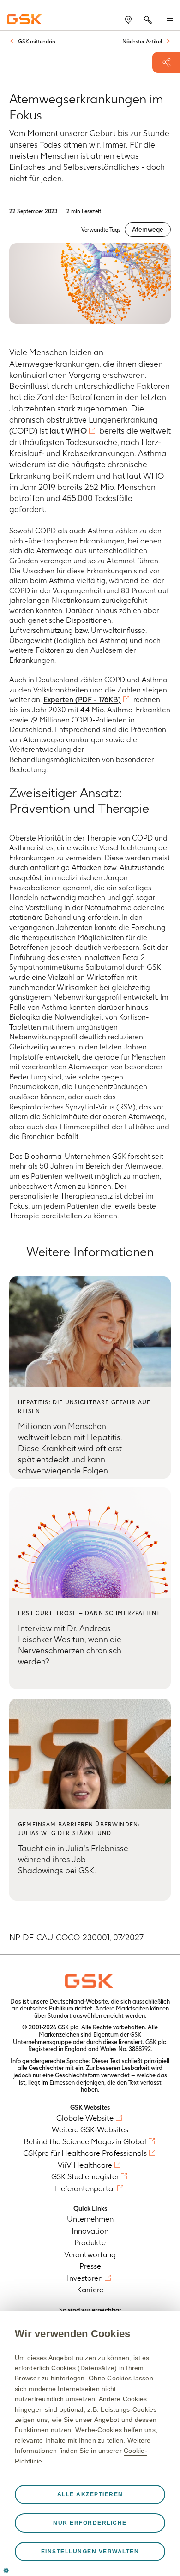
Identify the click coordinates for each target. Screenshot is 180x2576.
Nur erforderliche (90, 2523)
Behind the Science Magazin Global (85, 2141)
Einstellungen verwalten (90, 2552)
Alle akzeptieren (90, 2494)
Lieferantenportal (85, 2188)
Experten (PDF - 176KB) (82, 700)
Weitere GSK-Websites (90, 2129)
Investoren (85, 2278)
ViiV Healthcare (85, 2165)
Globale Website (85, 2118)
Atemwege (148, 229)
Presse (90, 2266)
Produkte (90, 2242)
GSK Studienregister (85, 2176)
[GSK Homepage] (24, 19)
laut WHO (68, 431)
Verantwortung (90, 2254)
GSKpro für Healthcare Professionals (85, 2153)
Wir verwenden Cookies (72, 2334)
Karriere (90, 2290)
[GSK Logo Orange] (90, 1981)
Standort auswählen (75, 2016)
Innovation (90, 2231)
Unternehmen (90, 2219)
